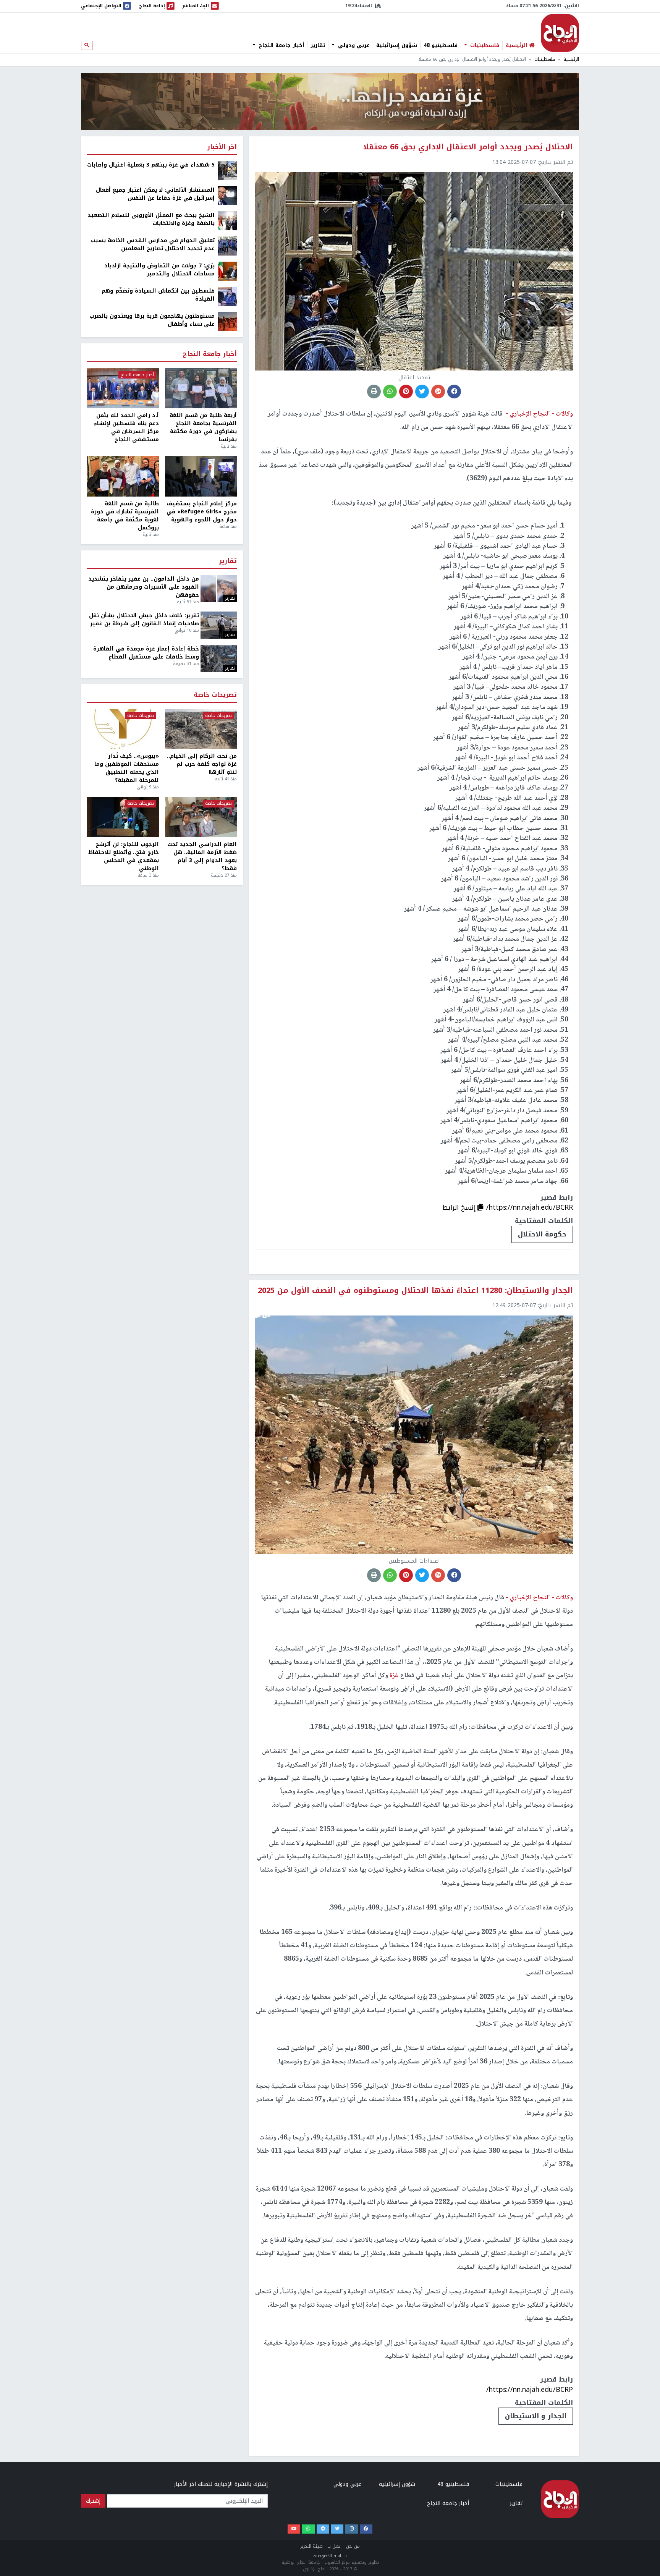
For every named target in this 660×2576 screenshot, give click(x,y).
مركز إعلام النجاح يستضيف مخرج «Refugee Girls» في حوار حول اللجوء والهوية (202, 512)
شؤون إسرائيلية (397, 45)
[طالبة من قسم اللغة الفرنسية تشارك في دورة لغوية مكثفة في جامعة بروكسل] (123, 476)
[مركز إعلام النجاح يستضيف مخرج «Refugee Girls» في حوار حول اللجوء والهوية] (201, 476)
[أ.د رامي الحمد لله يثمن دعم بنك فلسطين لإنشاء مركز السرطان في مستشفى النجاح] (123, 388)
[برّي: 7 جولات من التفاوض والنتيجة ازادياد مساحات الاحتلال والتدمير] (227, 271)
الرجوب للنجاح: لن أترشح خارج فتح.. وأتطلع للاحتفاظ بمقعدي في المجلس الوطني (124, 856)
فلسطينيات (484, 45)
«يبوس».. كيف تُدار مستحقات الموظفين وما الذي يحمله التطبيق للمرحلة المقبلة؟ (127, 768)
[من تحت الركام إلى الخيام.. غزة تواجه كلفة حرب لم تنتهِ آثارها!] (201, 729)
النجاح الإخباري (560, 33)
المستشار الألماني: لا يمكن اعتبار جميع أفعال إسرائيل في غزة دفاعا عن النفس (155, 194)
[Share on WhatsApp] (390, 392)
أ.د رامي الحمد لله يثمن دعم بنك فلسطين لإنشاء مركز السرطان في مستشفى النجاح (126, 427)
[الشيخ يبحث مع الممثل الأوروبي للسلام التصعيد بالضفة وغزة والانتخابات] (227, 221)
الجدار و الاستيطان (536, 2416)
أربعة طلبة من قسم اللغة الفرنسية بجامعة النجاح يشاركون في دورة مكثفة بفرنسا (203, 427)
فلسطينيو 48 (441, 45)
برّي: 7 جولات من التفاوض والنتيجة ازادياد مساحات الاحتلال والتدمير (159, 270)
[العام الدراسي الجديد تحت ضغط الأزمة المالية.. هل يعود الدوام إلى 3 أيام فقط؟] (201, 817)
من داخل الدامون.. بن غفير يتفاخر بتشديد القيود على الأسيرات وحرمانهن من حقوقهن (144, 587)
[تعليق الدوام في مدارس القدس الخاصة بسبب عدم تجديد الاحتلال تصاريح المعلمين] (227, 246)
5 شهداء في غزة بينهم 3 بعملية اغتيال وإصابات (151, 165)
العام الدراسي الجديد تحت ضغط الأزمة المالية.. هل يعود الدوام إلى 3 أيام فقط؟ (202, 856)
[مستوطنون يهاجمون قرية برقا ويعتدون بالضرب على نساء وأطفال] (227, 321)
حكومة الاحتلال (542, 1234)
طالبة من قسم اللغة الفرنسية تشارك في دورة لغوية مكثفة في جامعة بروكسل (125, 516)
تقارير (318, 45)
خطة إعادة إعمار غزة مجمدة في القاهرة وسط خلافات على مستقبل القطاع (146, 653)
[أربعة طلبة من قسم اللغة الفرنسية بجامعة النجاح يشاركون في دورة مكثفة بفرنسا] (201, 388)
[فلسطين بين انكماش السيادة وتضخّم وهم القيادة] (227, 296)
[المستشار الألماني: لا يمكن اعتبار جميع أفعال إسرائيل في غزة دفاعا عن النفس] (227, 195)
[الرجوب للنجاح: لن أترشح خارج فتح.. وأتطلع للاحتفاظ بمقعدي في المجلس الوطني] (123, 817)
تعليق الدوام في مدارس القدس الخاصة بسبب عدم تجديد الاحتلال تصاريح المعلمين (153, 244)
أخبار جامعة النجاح (280, 45)
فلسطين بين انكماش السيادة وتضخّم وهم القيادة (158, 295)
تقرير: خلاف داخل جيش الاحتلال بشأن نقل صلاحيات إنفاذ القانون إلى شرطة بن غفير (144, 620)
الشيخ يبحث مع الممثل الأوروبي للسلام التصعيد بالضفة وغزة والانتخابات (151, 219)
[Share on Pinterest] (406, 392)
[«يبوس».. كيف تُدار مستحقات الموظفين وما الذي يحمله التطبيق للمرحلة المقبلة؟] (123, 729)
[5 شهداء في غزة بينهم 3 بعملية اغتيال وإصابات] (227, 170)
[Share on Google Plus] (438, 392)
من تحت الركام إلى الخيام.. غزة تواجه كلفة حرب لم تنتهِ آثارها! (202, 764)
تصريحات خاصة (215, 695)
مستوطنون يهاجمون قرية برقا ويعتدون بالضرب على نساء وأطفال (152, 320)
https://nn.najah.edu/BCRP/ (530, 2390)
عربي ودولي (353, 45)
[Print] (374, 392)
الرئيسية (571, 59)
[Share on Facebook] (454, 392)
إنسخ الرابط (460, 1207)
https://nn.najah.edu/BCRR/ (530, 1207)
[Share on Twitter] (422, 392)
